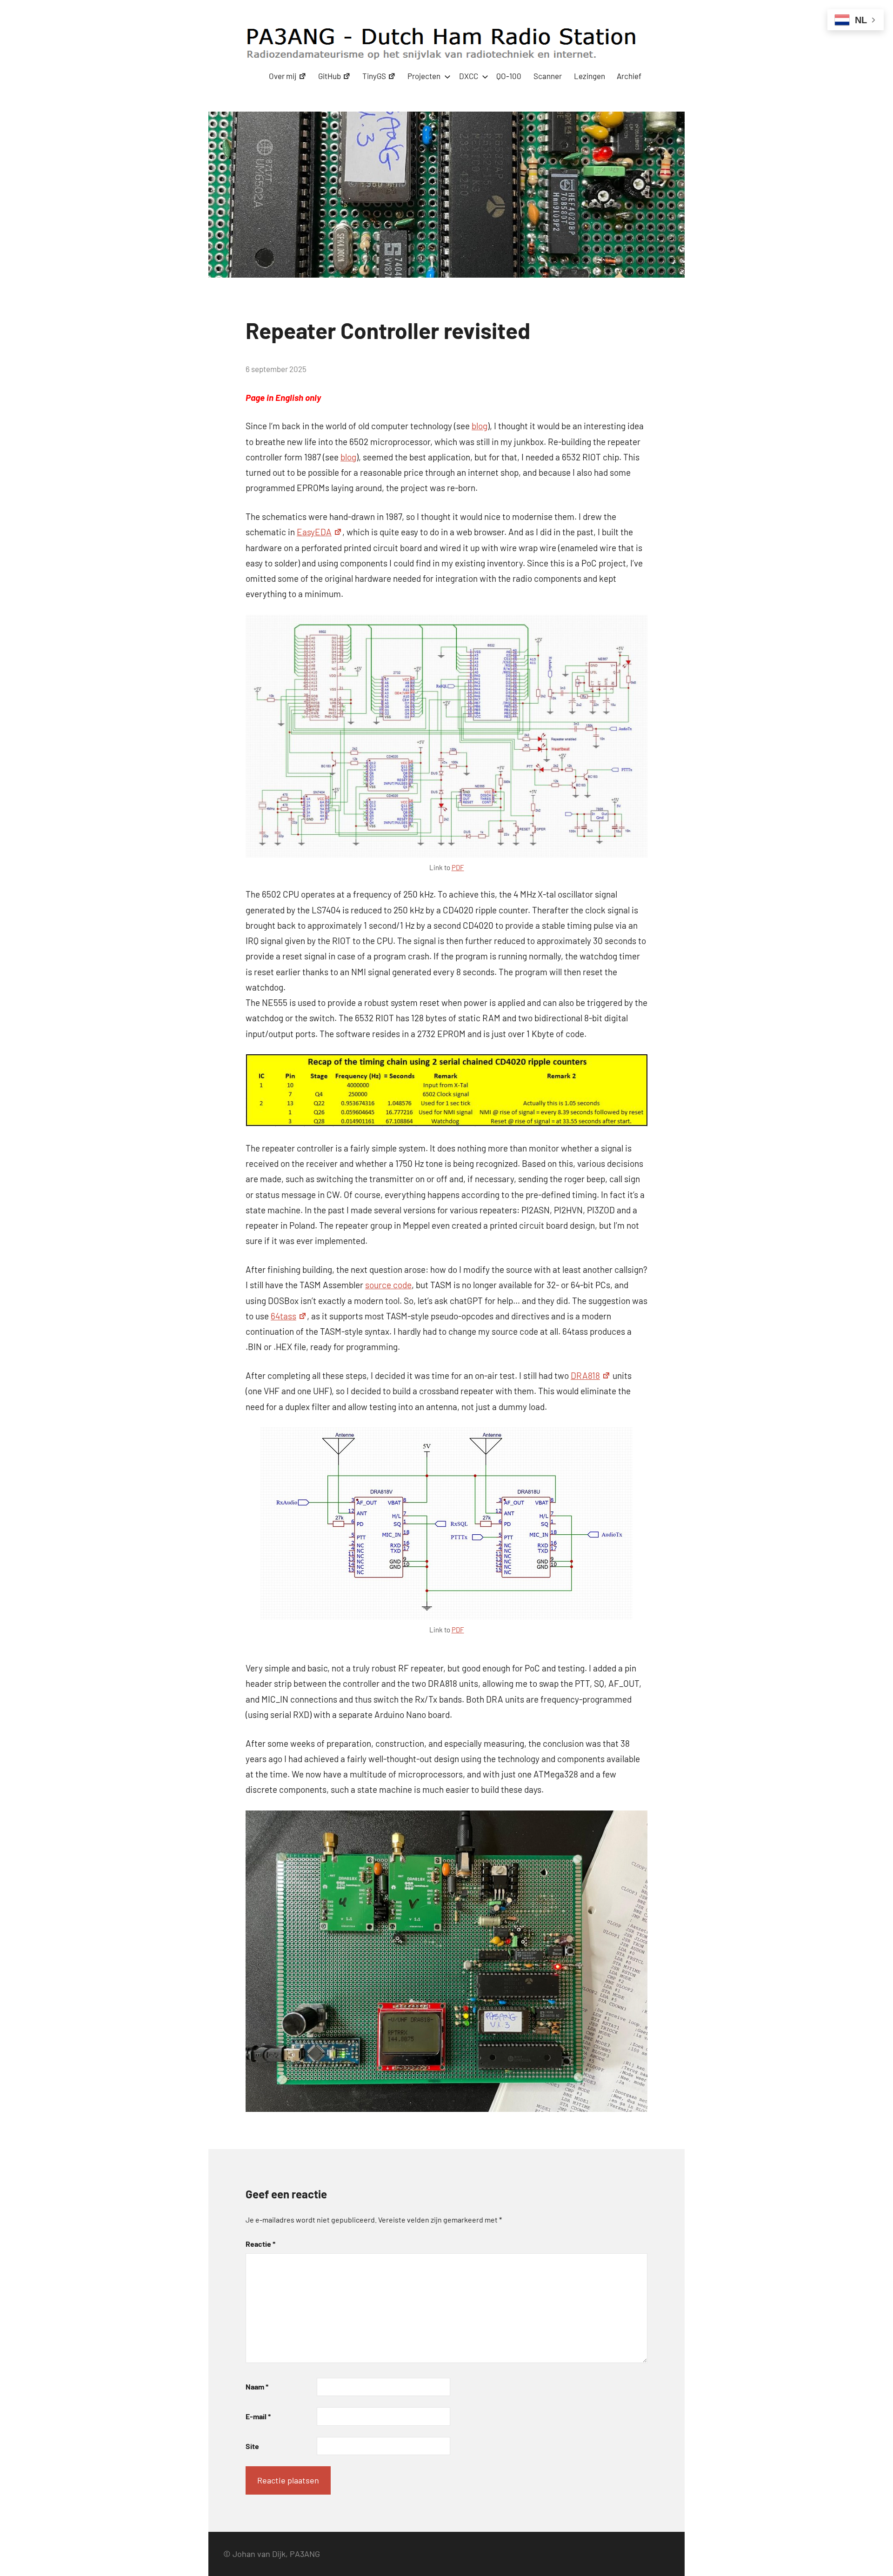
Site (252, 2446)
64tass (283, 1316)
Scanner (548, 76)
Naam (257, 2386)
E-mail (258, 2416)
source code (388, 1285)
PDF (458, 867)
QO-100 (509, 76)
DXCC (469, 76)
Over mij (283, 76)
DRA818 (585, 1375)
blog (480, 426)
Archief (629, 76)
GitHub (330, 76)
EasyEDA (314, 532)
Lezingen (590, 76)
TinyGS (374, 76)
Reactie (260, 2244)
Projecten (424, 76)
